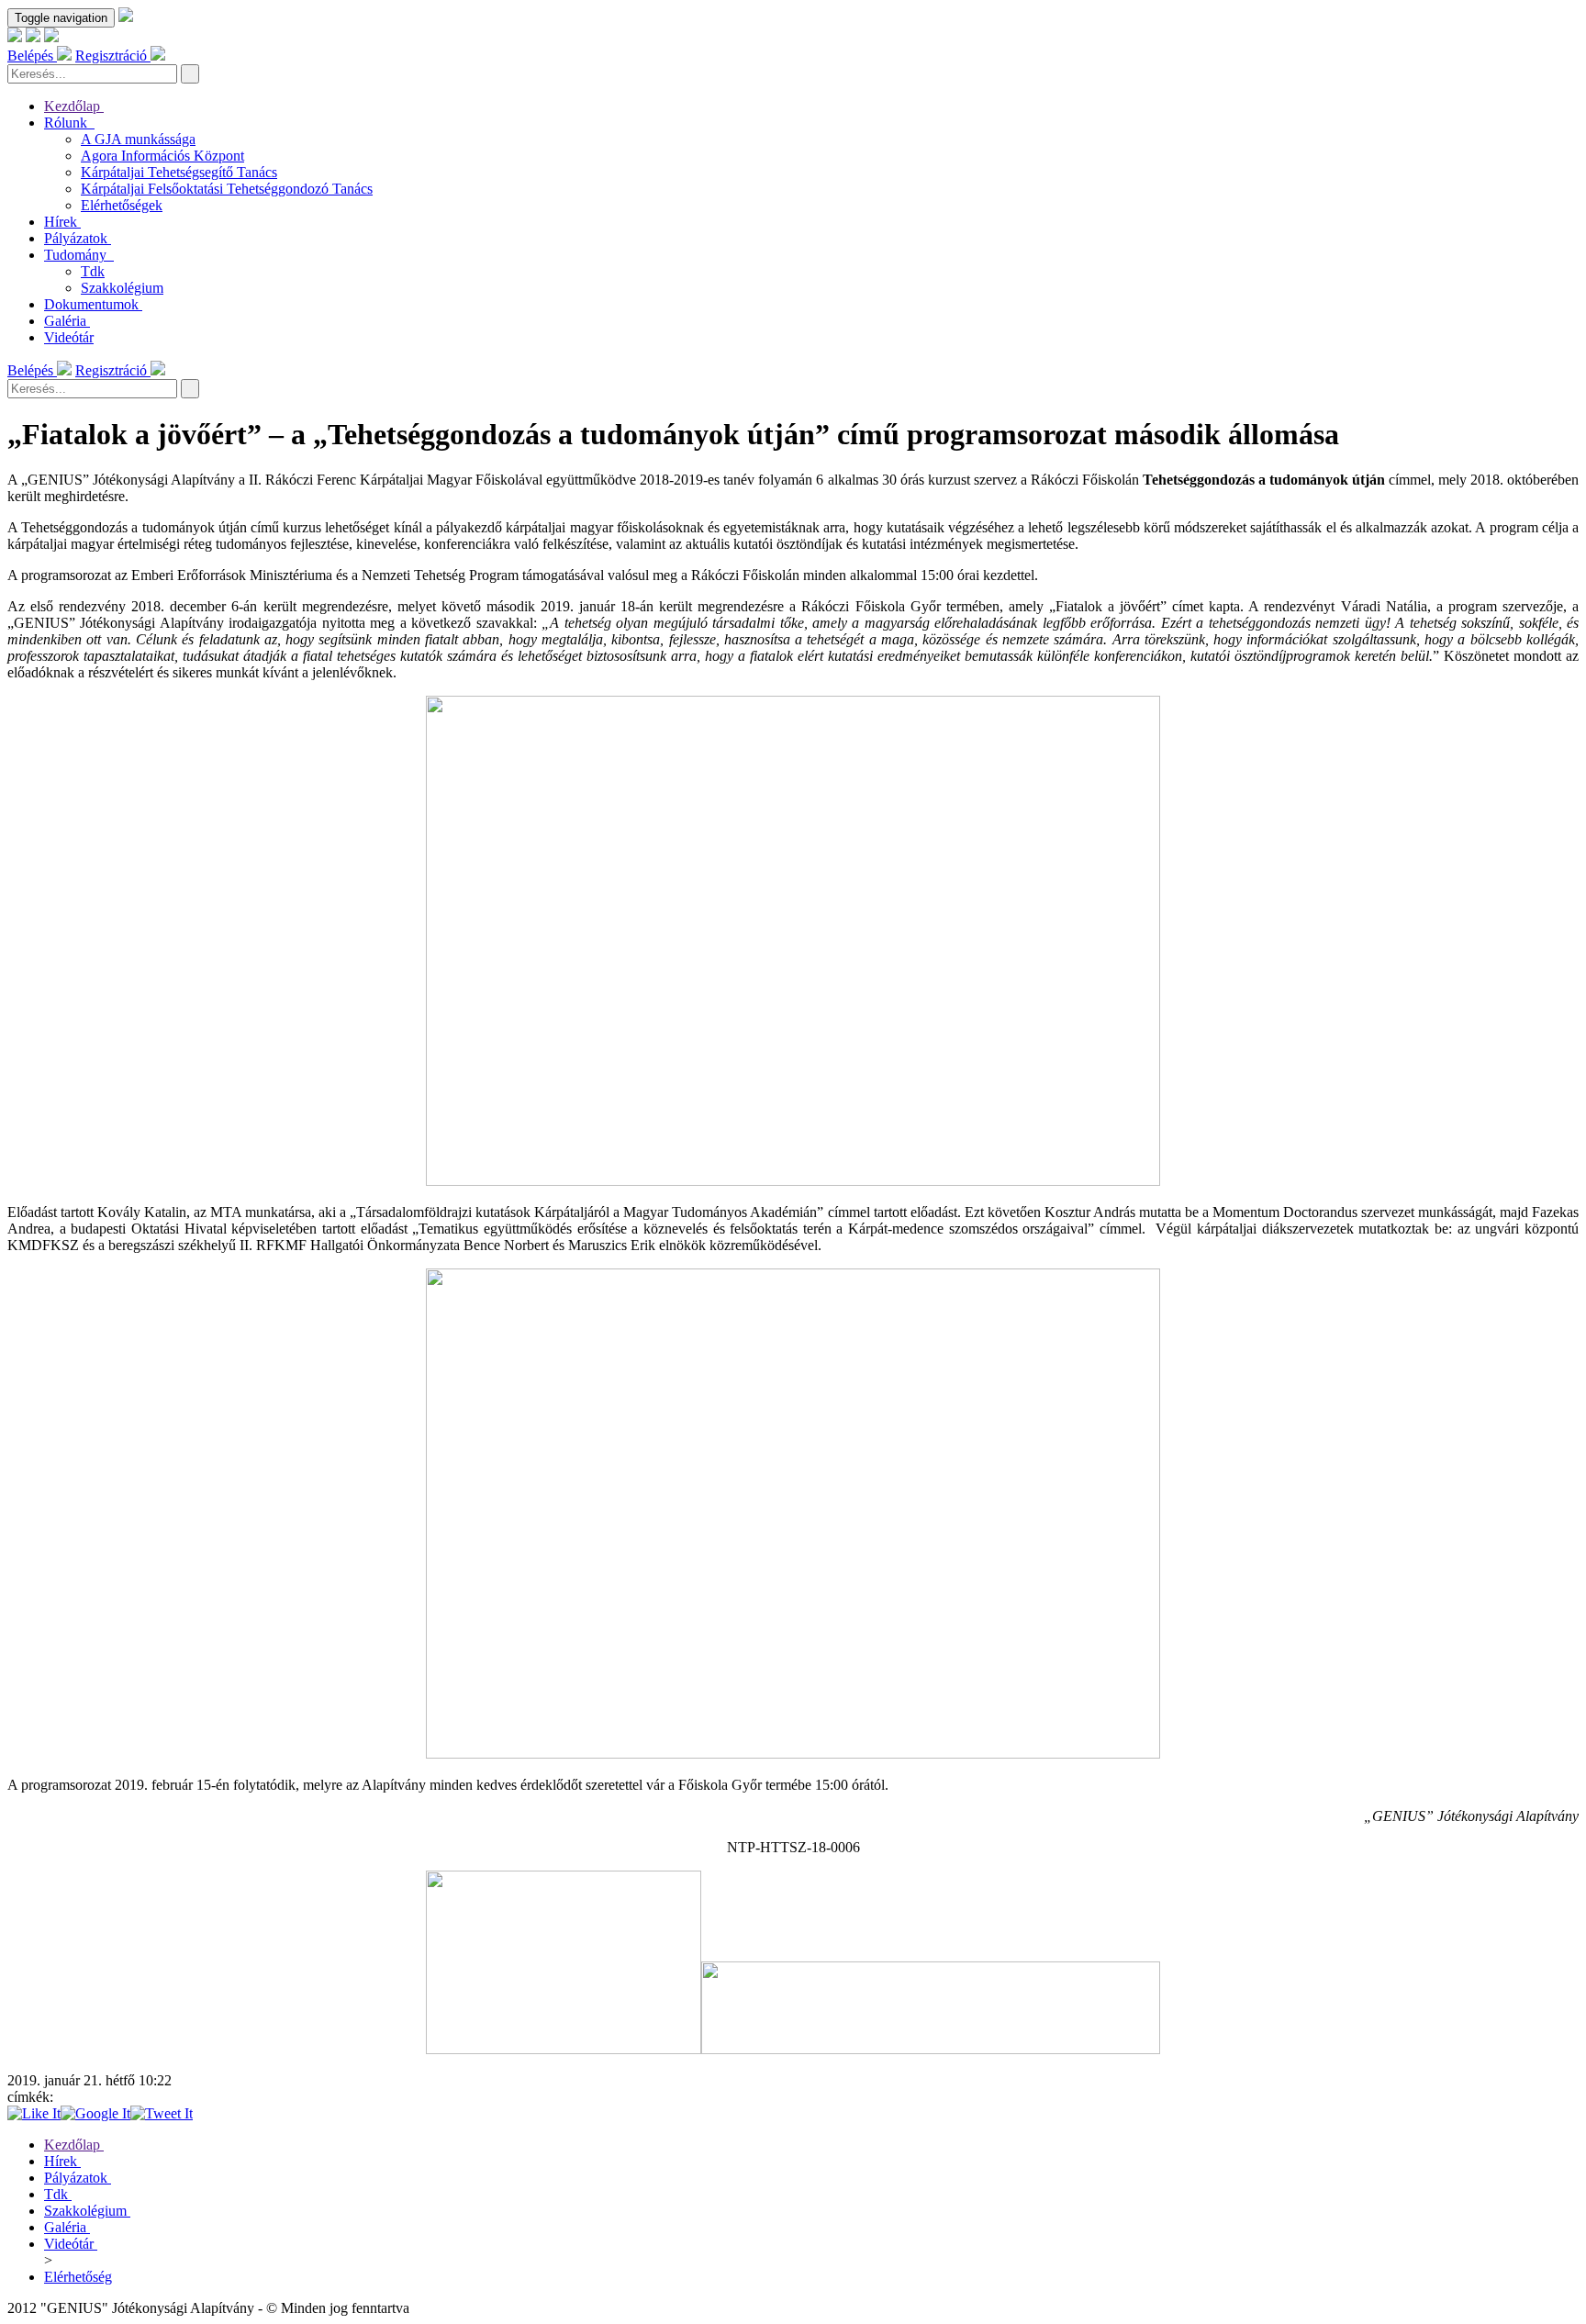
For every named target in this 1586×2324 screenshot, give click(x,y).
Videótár (69, 337)
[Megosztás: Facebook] (34, 2113)
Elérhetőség (78, 2277)
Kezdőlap (72, 106)
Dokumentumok (91, 304)
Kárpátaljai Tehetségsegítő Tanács (179, 172)
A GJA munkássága (138, 139)
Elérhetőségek (122, 205)
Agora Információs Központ (162, 156)
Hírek (61, 222)
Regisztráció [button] (113, 56)
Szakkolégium (122, 288)
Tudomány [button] (77, 255)
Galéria (65, 321)
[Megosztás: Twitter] (162, 2113)
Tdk (93, 271)
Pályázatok (76, 238)
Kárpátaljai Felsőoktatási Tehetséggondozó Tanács (227, 189)
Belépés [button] (32, 56)
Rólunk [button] (67, 123)
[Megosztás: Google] (95, 2113)
